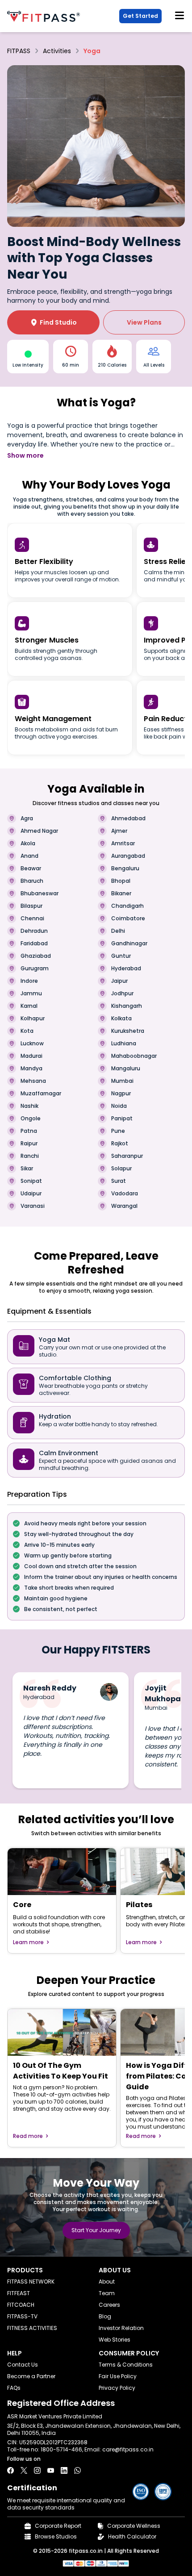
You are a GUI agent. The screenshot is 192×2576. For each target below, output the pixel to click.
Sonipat (31, 1181)
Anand (29, 856)
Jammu (31, 994)
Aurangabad (128, 856)
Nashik (29, 1106)
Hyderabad (126, 969)
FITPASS (19, 51)
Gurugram (35, 969)
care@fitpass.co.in (128, 2449)
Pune (118, 1131)
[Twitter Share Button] (24, 2470)
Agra (27, 818)
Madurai (31, 1056)
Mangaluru (126, 1069)
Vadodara (125, 1194)
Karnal (29, 1006)
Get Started (140, 16)
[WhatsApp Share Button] (77, 2470)
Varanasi (33, 1206)
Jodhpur (122, 994)
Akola (28, 843)
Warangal (124, 1206)
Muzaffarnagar (41, 1094)
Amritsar (123, 843)
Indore (29, 981)
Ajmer (119, 831)
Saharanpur (127, 1156)
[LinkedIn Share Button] (64, 2470)
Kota (27, 1031)
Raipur (29, 1144)
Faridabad (34, 944)
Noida (119, 1106)
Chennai (32, 919)
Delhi (118, 931)
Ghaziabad (36, 956)
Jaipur (119, 981)
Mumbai (122, 1081)
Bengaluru (125, 868)
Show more (25, 455)
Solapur (121, 1169)
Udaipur (31, 1194)
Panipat (122, 1119)
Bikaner (121, 893)
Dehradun (34, 931)
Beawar (31, 868)
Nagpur (121, 1094)
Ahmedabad (128, 818)
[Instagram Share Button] (37, 2470)
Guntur (121, 956)
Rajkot (120, 1144)
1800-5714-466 (61, 2449)
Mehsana (33, 1081)
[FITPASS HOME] (45, 16)
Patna (29, 1131)
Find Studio (54, 322)
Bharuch (32, 881)
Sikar (27, 1169)
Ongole (31, 1119)
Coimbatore (128, 919)
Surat (119, 1181)
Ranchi (30, 1156)
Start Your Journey (96, 2230)
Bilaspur (31, 906)
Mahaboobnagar (134, 1056)
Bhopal (121, 881)
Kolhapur (33, 1019)
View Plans (144, 322)
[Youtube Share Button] (51, 2470)
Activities (57, 51)
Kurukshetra (128, 1031)
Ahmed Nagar (39, 831)
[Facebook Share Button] (10, 2470)
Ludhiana (124, 1044)
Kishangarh (127, 1006)
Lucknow (32, 1044)
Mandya (31, 1069)
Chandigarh (127, 906)
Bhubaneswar (40, 893)
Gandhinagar (129, 944)
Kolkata (121, 1019)
